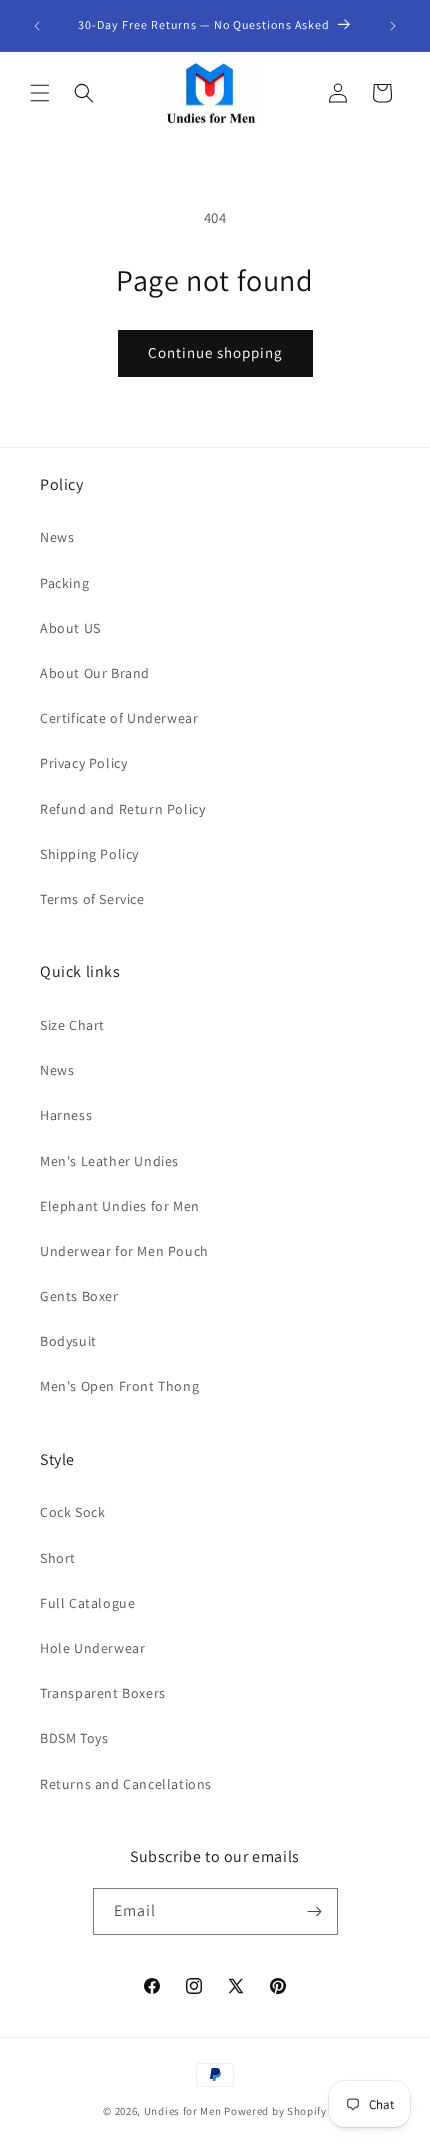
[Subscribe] (315, 1911)
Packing (64, 583)
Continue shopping (215, 352)
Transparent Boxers (103, 1693)
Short (58, 1558)
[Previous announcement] (37, 26)
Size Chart (72, 1025)
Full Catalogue (87, 1603)
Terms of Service (92, 899)
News (57, 537)
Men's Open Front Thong (119, 1386)
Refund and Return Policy (122, 809)
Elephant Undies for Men (120, 1206)
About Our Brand (95, 673)
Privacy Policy (83, 763)
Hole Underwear (92, 1648)
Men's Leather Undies (109, 1161)
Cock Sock (72, 1512)
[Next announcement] (393, 26)
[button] (40, 93)
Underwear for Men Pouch (124, 1251)
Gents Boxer (79, 1296)
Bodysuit (68, 1341)
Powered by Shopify (275, 2111)
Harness (66, 1115)
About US (70, 628)
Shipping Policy (89, 854)
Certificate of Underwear (119, 718)
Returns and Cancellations (126, 1784)
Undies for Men (183, 2111)
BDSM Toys (74, 1738)
